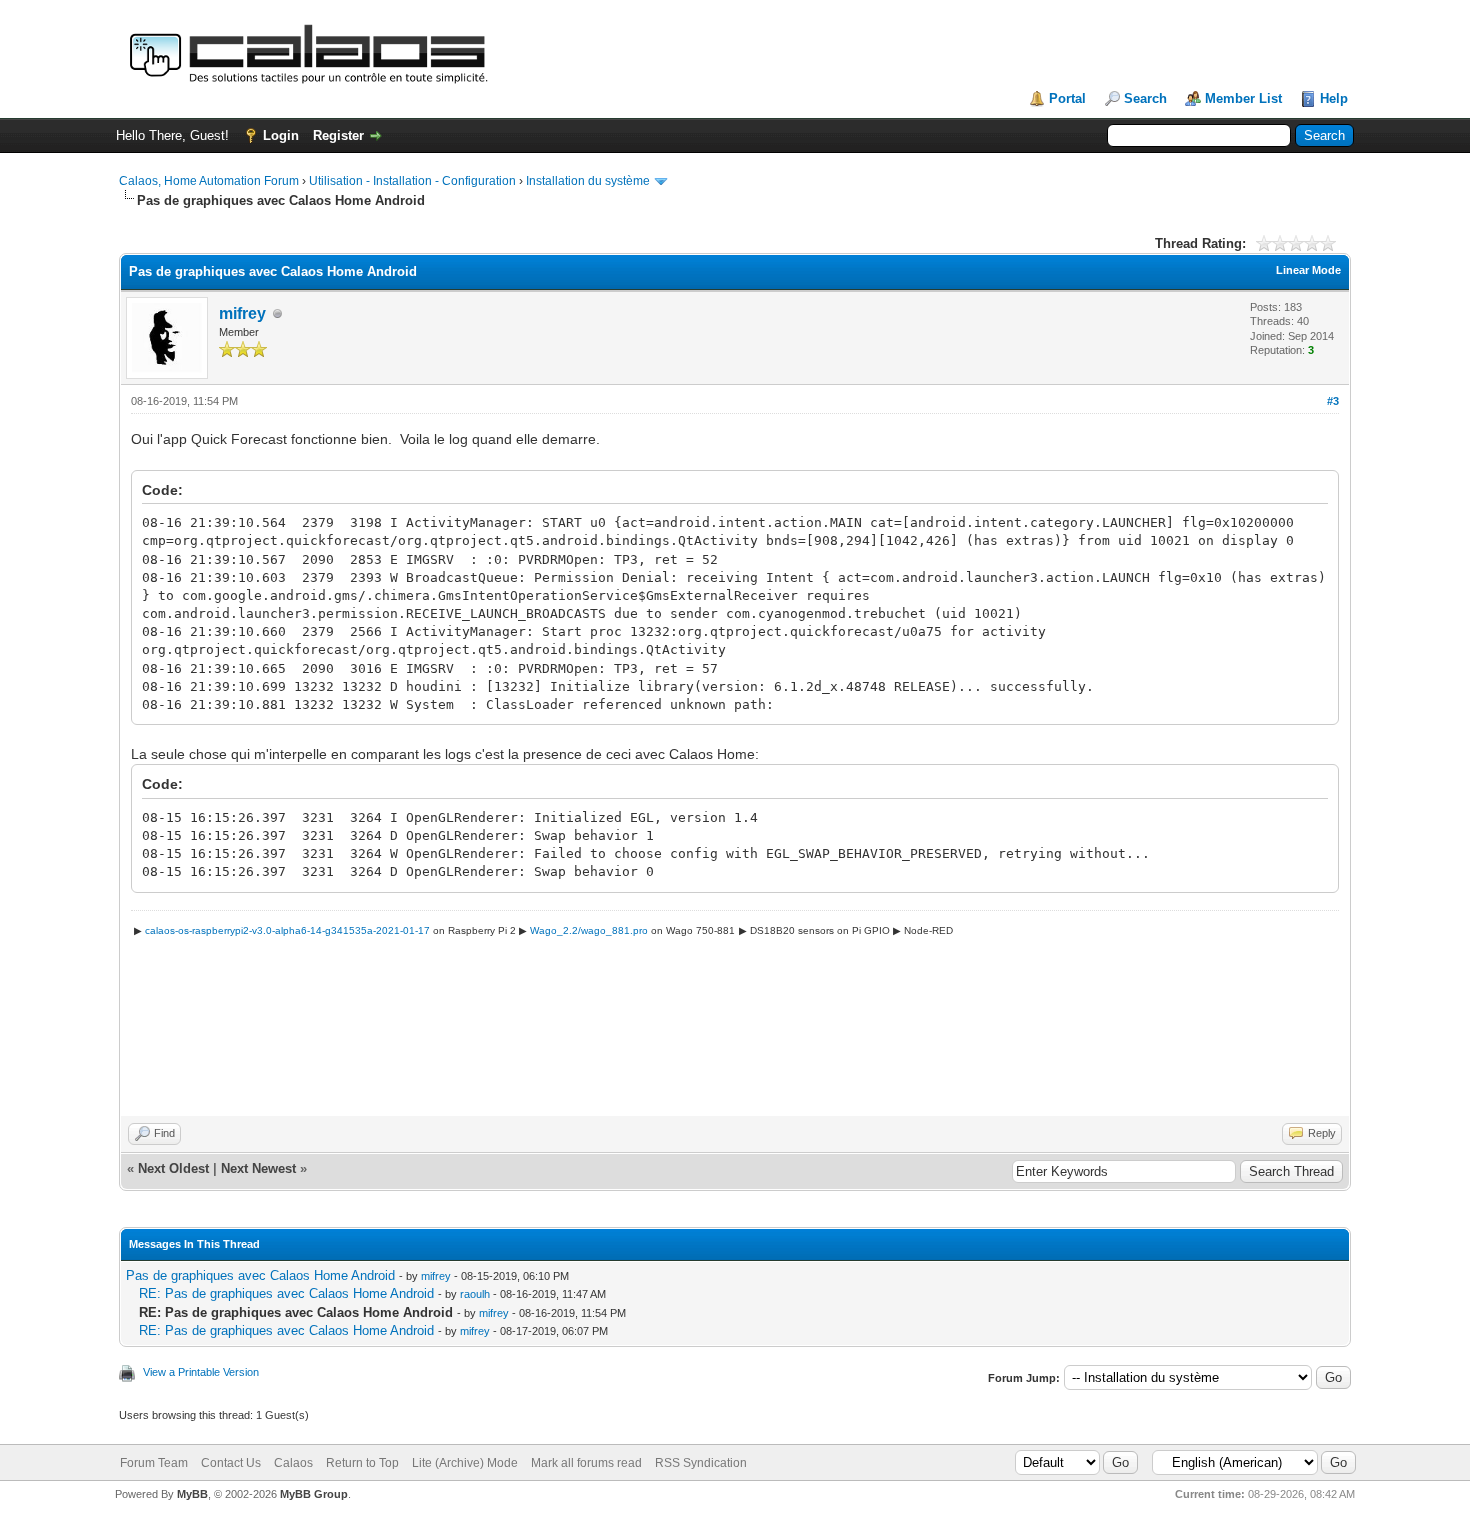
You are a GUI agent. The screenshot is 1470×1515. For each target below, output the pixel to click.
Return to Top (362, 1463)
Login (281, 135)
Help (1334, 98)
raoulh (475, 1294)
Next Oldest (173, 1168)
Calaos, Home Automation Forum (209, 181)
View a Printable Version (201, 1372)
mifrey (242, 313)
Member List (1243, 98)
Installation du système (588, 181)
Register (338, 135)
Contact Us (231, 1463)
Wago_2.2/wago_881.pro (589, 930)
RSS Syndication (701, 1463)
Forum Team (154, 1463)
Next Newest (258, 1168)
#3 (1333, 401)
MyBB (192, 1494)
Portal (1067, 98)
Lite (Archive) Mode (465, 1463)
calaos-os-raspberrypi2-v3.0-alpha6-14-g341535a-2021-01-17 (287, 930)
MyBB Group (314, 1494)
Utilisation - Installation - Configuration (412, 181)
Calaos (293, 1463)
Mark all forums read (586, 1463)
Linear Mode (1308, 270)
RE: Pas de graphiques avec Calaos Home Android (286, 1293)
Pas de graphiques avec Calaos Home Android (260, 1275)
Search (1145, 98)
